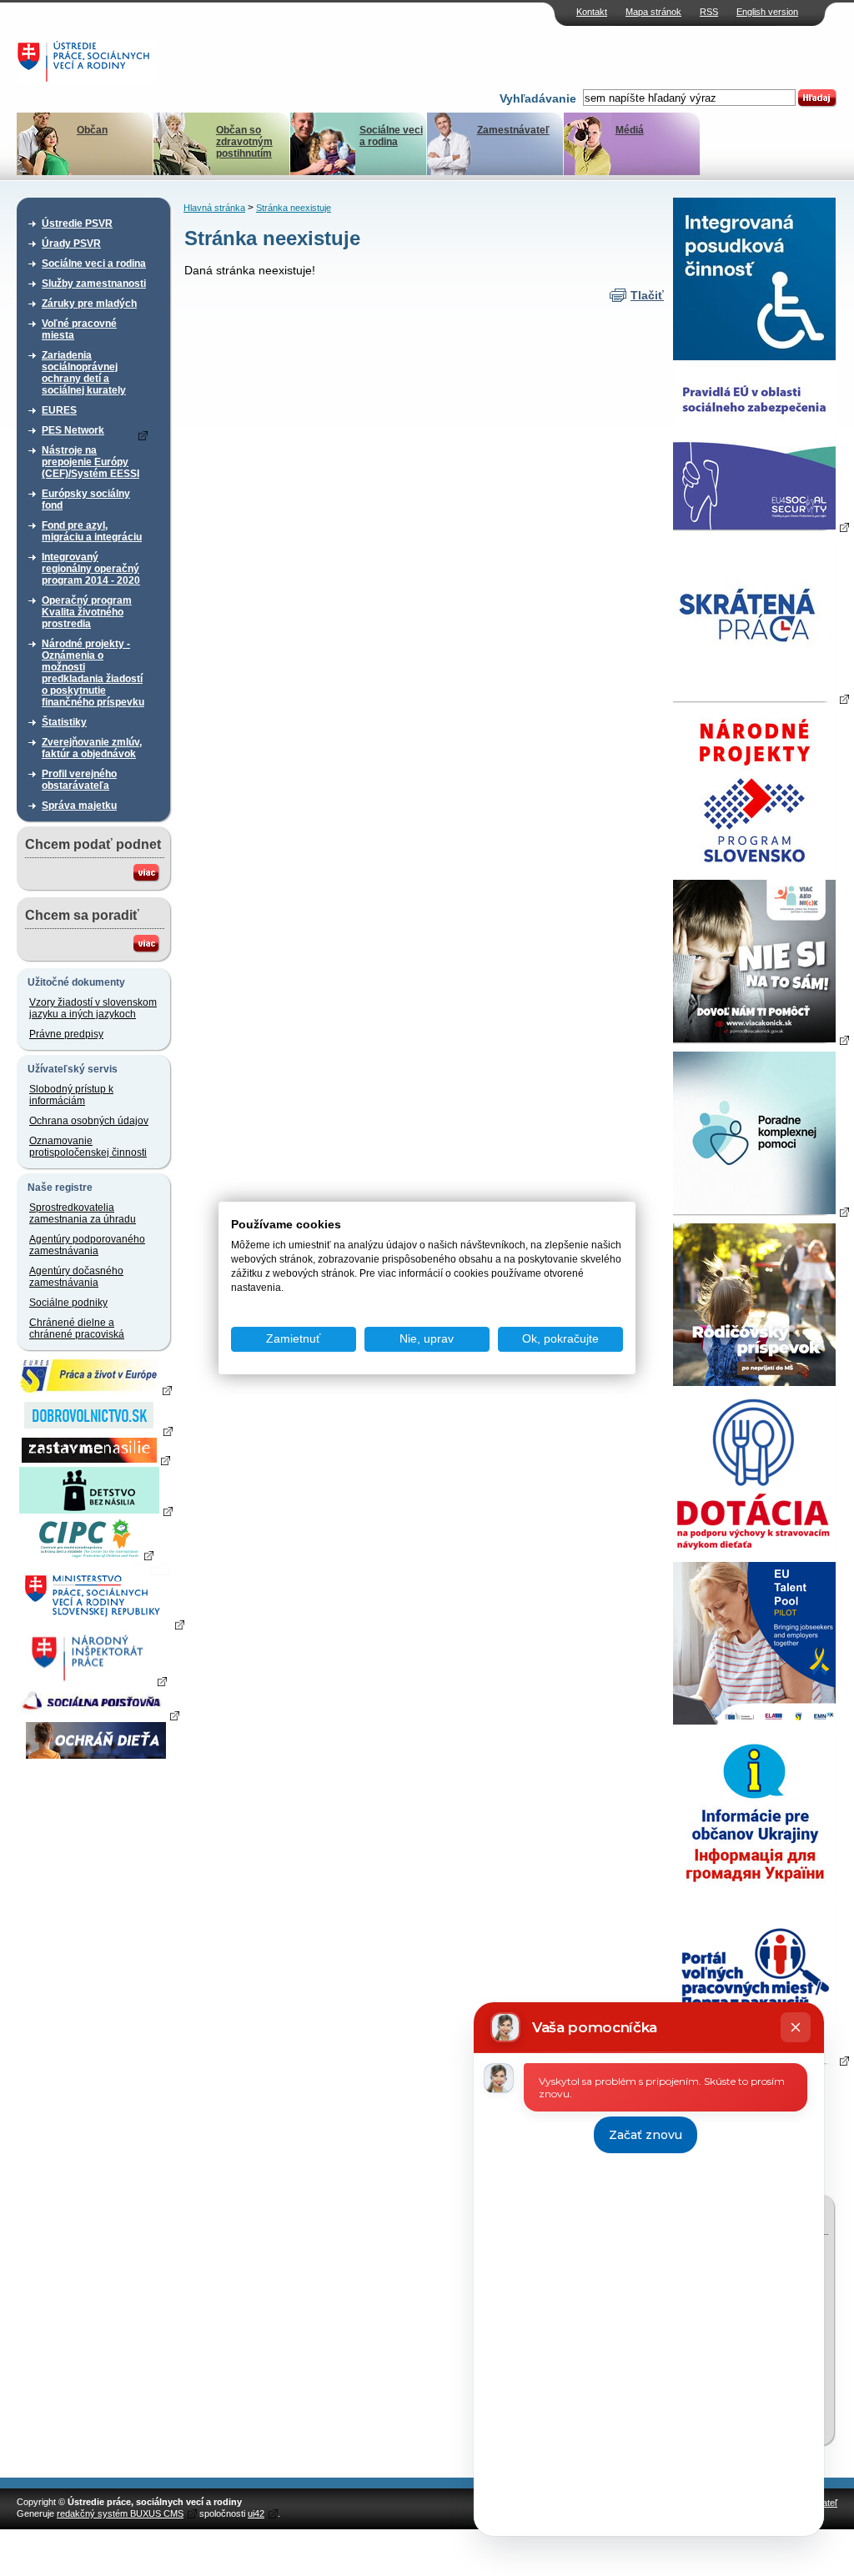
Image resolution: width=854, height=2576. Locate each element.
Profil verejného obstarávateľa (79, 780)
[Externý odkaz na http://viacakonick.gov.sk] (761, 1039)
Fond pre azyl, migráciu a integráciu (92, 531)
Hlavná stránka (214, 208)
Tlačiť (647, 295)
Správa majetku (79, 806)
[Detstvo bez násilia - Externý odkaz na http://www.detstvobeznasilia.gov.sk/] (96, 1510)
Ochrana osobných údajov (89, 1121)
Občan (92, 130)
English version (767, 12)
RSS (709, 12)
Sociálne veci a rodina (391, 136)
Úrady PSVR (71, 244)
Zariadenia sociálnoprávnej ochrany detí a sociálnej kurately (84, 373)
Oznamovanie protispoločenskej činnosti (88, 1147)
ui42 (256, 2513)
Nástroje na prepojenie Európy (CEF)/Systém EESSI (90, 462)
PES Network (73, 430)
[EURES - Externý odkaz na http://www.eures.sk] (96, 1389)
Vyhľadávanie (538, 98)
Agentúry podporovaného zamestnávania (87, 1245)
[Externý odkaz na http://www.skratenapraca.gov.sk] (761, 698)
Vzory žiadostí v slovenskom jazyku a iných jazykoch (93, 1008)
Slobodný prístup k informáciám (71, 1095)
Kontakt (592, 12)
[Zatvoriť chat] (796, 2027)
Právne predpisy (66, 1034)
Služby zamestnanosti (94, 284)
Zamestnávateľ (513, 130)
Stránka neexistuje (294, 208)
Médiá (630, 130)
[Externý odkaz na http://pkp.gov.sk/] (761, 1211)
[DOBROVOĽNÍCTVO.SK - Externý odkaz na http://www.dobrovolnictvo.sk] (96, 1430)
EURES (59, 410)
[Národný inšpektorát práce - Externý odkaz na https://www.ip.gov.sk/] (95, 1680)
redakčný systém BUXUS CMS (120, 2513)
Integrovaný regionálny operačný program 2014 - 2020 (91, 569)
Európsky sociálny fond (86, 500)
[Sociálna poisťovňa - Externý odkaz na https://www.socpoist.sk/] (98, 1715)
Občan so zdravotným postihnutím (244, 142)
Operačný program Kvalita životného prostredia (87, 612)
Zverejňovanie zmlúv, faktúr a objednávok (92, 748)
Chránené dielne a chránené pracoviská (77, 1328)
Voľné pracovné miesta (79, 329)
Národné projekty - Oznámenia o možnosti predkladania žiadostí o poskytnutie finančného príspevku (93, 673)
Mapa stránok (653, 12)
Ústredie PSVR (77, 223)
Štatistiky (64, 722)
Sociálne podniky (68, 1303)
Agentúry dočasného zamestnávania (76, 1277)
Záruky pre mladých (89, 304)
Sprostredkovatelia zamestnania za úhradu (83, 1213)
